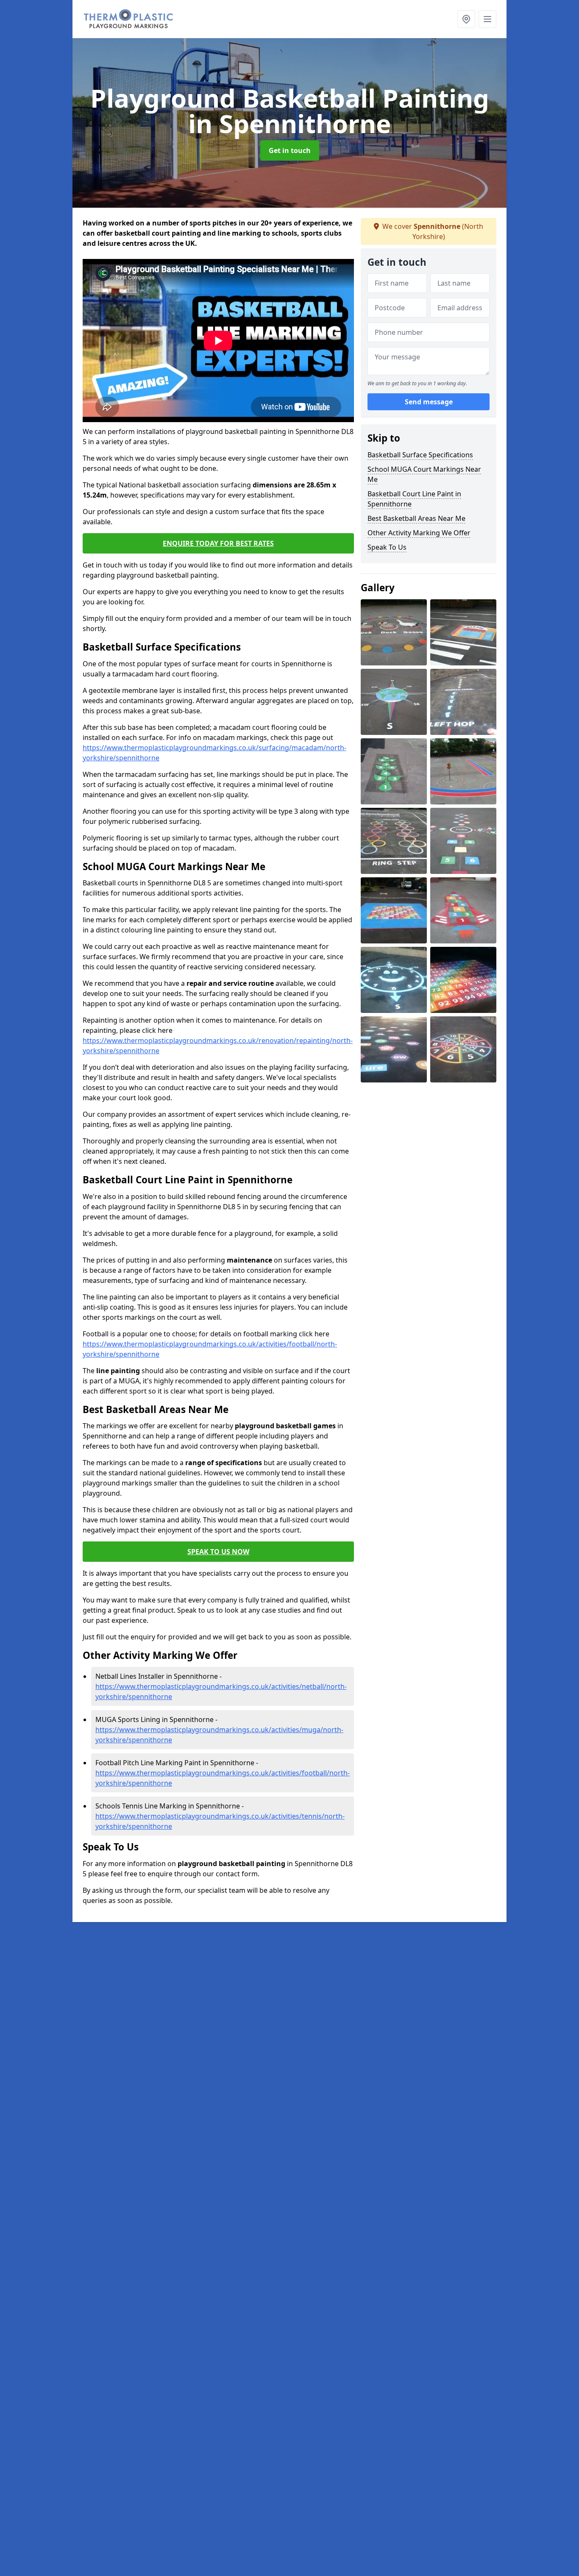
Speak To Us (387, 547)
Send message (429, 402)
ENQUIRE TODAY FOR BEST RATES (218, 543)
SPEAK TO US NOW (218, 1552)
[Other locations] (466, 19)
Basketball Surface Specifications (420, 455)
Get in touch (290, 150)
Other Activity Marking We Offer (419, 533)
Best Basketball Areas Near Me (416, 518)
